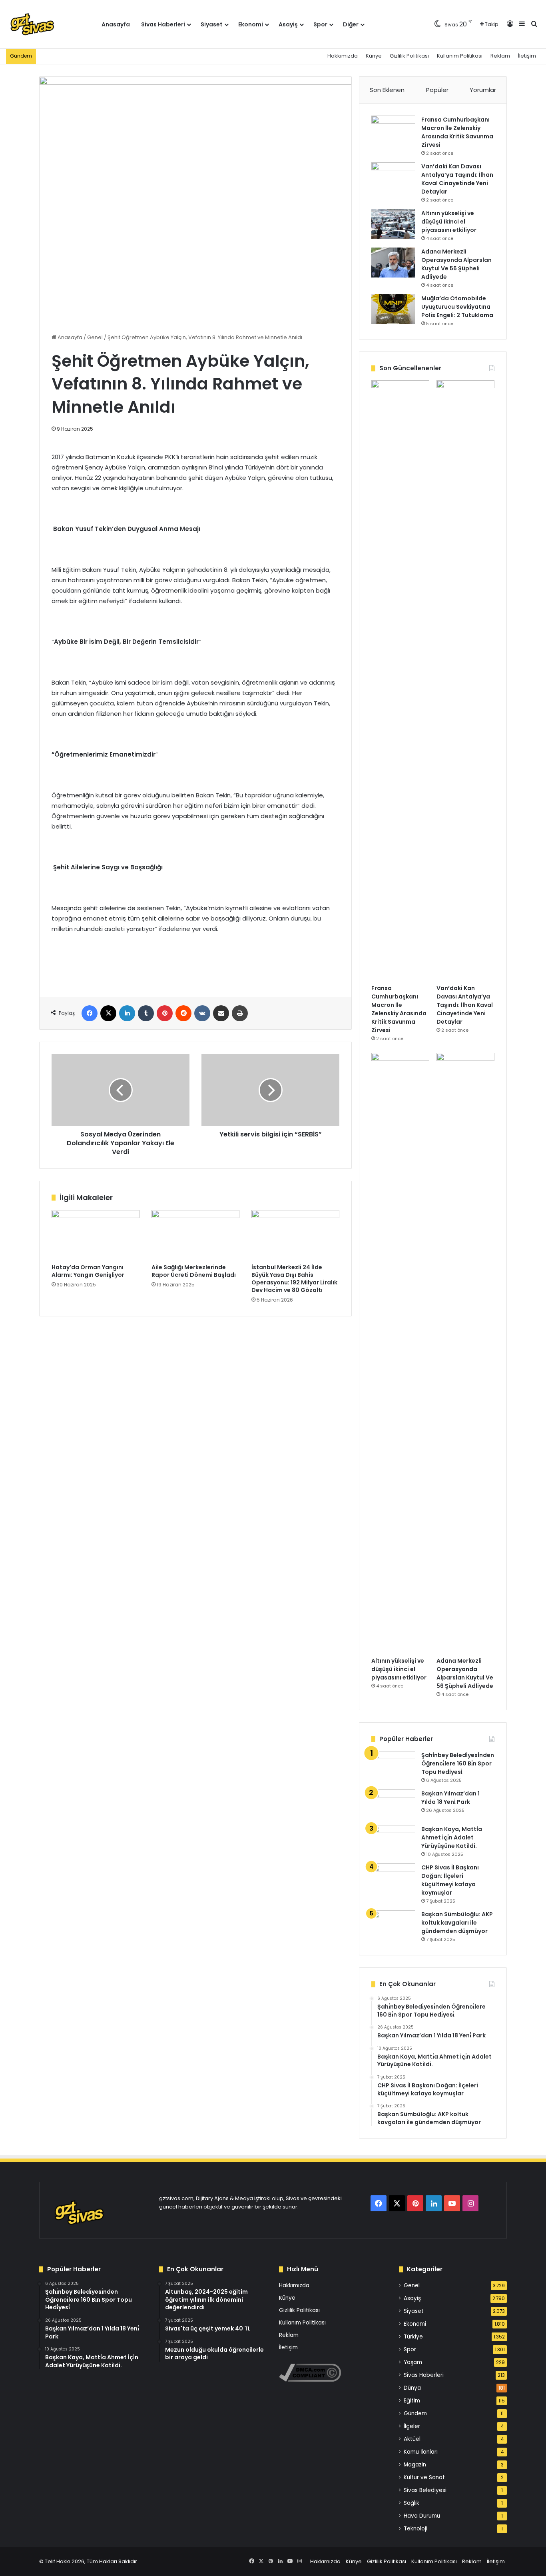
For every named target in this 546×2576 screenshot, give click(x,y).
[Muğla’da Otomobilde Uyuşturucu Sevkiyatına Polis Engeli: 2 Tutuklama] (393, 309)
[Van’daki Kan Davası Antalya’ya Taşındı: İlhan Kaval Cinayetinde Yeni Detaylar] (393, 177)
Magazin (415, 2465)
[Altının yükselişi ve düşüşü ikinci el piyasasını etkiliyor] (393, 224)
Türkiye (413, 2337)
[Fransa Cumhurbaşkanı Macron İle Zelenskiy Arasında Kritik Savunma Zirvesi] (393, 131)
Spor (320, 24)
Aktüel (412, 2439)
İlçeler (412, 2426)
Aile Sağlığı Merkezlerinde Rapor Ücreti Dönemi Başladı (194, 1271)
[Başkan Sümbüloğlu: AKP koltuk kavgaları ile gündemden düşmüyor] (393, 1925)
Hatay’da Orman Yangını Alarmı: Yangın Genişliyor (88, 1271)
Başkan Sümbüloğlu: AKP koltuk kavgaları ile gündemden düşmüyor (457, 1923)
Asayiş (288, 24)
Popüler (437, 90)
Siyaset (212, 24)
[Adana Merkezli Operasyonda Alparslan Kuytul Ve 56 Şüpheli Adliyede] (393, 263)
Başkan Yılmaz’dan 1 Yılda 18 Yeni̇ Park (450, 1798)
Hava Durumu (422, 2516)
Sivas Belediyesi (425, 2490)
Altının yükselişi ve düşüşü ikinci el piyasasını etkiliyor (449, 222)
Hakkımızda (343, 56)
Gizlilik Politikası (409, 56)
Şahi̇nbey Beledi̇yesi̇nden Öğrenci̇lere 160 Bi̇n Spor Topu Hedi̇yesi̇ (458, 1763)
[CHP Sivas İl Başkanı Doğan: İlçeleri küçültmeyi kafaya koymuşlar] (393, 1878)
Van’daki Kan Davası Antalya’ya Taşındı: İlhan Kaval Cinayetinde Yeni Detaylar (457, 179)
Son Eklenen (387, 90)
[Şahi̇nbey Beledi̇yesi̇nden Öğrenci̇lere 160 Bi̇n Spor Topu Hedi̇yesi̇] (393, 1766)
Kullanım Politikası (460, 56)
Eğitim (412, 2401)
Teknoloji (415, 2529)
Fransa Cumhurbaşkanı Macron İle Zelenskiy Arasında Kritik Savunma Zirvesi (457, 132)
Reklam (500, 56)
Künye (374, 56)
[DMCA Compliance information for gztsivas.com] (310, 2380)
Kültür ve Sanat (424, 2477)
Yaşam (413, 2362)
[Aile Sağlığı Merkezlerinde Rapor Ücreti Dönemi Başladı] (195, 1235)
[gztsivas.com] (51, 24)
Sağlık (411, 2503)
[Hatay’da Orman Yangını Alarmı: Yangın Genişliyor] (96, 1235)
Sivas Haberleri (163, 24)
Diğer (351, 24)
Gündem (415, 2413)
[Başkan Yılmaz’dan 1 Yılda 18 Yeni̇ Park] (393, 1804)
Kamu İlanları (421, 2452)
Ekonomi (251, 24)
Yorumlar (483, 90)
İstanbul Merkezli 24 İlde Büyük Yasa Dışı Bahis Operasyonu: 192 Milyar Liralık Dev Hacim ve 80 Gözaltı (294, 1279)
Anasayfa (116, 24)
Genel (95, 337)
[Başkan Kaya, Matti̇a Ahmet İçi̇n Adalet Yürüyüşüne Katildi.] (393, 1840)
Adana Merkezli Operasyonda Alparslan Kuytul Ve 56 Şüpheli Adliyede (456, 264)
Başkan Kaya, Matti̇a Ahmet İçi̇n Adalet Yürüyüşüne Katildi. (452, 1837)
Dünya (412, 2388)
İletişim (527, 56)
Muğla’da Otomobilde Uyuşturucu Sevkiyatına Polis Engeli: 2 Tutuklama (457, 307)
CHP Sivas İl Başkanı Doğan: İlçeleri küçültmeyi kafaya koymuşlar (450, 1880)
